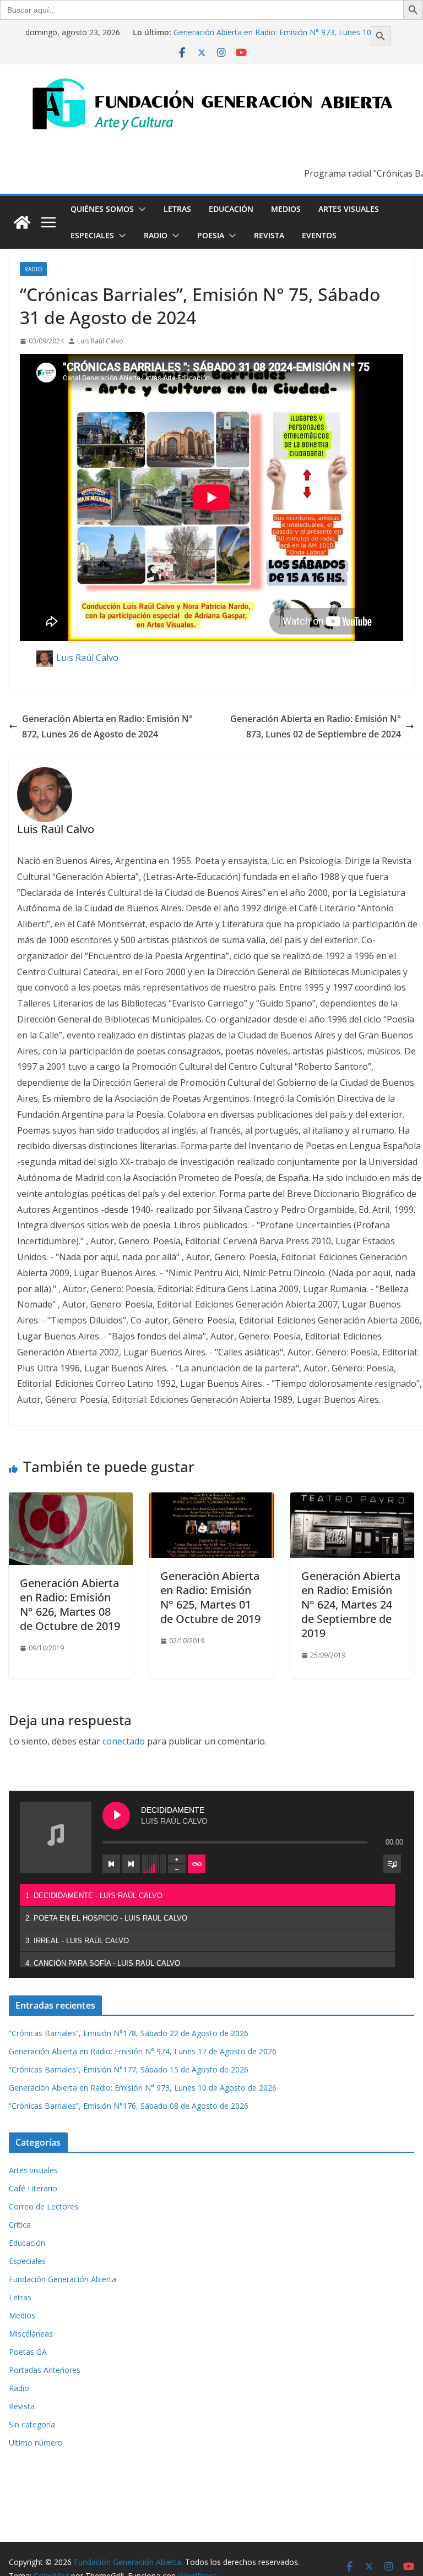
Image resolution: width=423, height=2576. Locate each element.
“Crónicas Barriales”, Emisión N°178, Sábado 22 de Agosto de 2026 (129, 2033)
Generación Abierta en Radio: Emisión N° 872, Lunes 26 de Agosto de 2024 (107, 727)
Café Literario (33, 2188)
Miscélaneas (31, 2334)
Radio (156, 235)
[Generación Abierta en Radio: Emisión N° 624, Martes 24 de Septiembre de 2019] (352, 1500)
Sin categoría (32, 2424)
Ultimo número (36, 2443)
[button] (140, 209)
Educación (231, 209)
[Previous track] (111, 1864)
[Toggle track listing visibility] (392, 1864)
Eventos (319, 235)
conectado (124, 1741)
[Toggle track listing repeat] (197, 1864)
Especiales (92, 235)
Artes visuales (349, 209)
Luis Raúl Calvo (100, 341)
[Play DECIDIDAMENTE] (116, 1815)
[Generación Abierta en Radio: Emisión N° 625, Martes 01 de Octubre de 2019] (211, 1500)
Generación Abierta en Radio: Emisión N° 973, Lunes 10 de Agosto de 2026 (143, 2088)
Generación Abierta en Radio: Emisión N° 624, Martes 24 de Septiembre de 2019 (351, 1604)
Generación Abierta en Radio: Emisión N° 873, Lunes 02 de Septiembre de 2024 (316, 727)
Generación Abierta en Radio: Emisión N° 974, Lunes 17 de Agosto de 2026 (143, 2051)
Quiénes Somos (102, 209)
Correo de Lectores (44, 2206)
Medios (286, 209)
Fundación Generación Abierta (63, 2279)
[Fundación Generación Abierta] (22, 222)
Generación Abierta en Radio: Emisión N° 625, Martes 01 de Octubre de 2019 (210, 1597)
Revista (269, 235)
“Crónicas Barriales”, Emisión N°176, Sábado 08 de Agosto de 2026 (129, 2106)
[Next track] (131, 1864)
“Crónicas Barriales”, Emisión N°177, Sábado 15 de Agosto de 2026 (129, 2069)
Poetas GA (28, 2352)
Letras (177, 209)
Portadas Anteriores (45, 2370)
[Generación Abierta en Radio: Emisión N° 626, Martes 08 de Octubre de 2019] (71, 1500)
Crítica (20, 2225)
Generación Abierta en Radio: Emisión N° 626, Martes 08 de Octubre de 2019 (70, 1604)
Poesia (211, 235)
